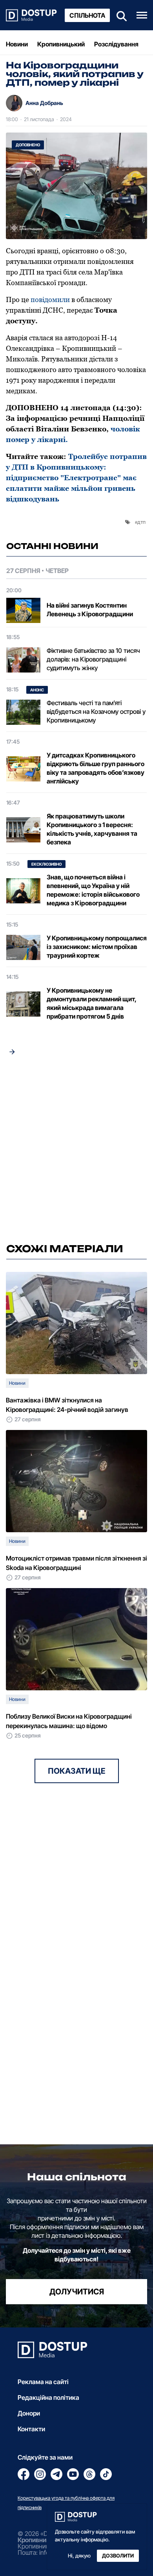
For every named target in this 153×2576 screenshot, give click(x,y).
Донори (29, 2413)
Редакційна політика (48, 2397)
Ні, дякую (79, 2556)
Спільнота (87, 15)
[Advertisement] (76, 1152)
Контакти (31, 2429)
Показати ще (77, 1771)
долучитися (77, 2292)
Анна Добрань (44, 103)
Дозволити (118, 2556)
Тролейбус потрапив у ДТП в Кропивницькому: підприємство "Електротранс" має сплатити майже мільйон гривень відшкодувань (76, 478)
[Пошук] (119, 15)
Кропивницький (61, 44)
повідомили (50, 299)
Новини (17, 44)
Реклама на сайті (43, 2382)
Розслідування (116, 44)
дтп (141, 522)
